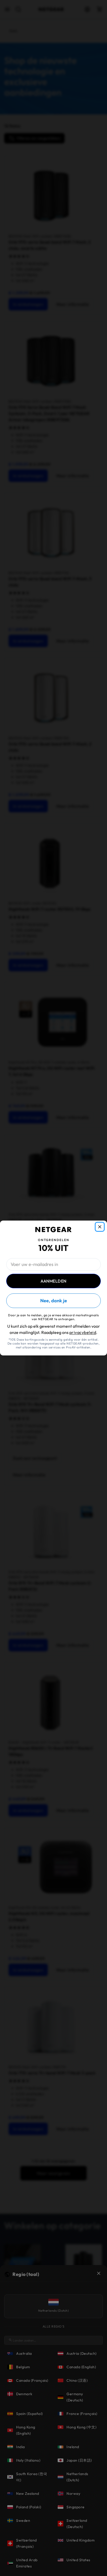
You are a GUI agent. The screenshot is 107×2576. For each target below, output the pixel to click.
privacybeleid (83, 1332)
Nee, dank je (54, 1301)
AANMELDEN (53, 1281)
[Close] (100, 1227)
